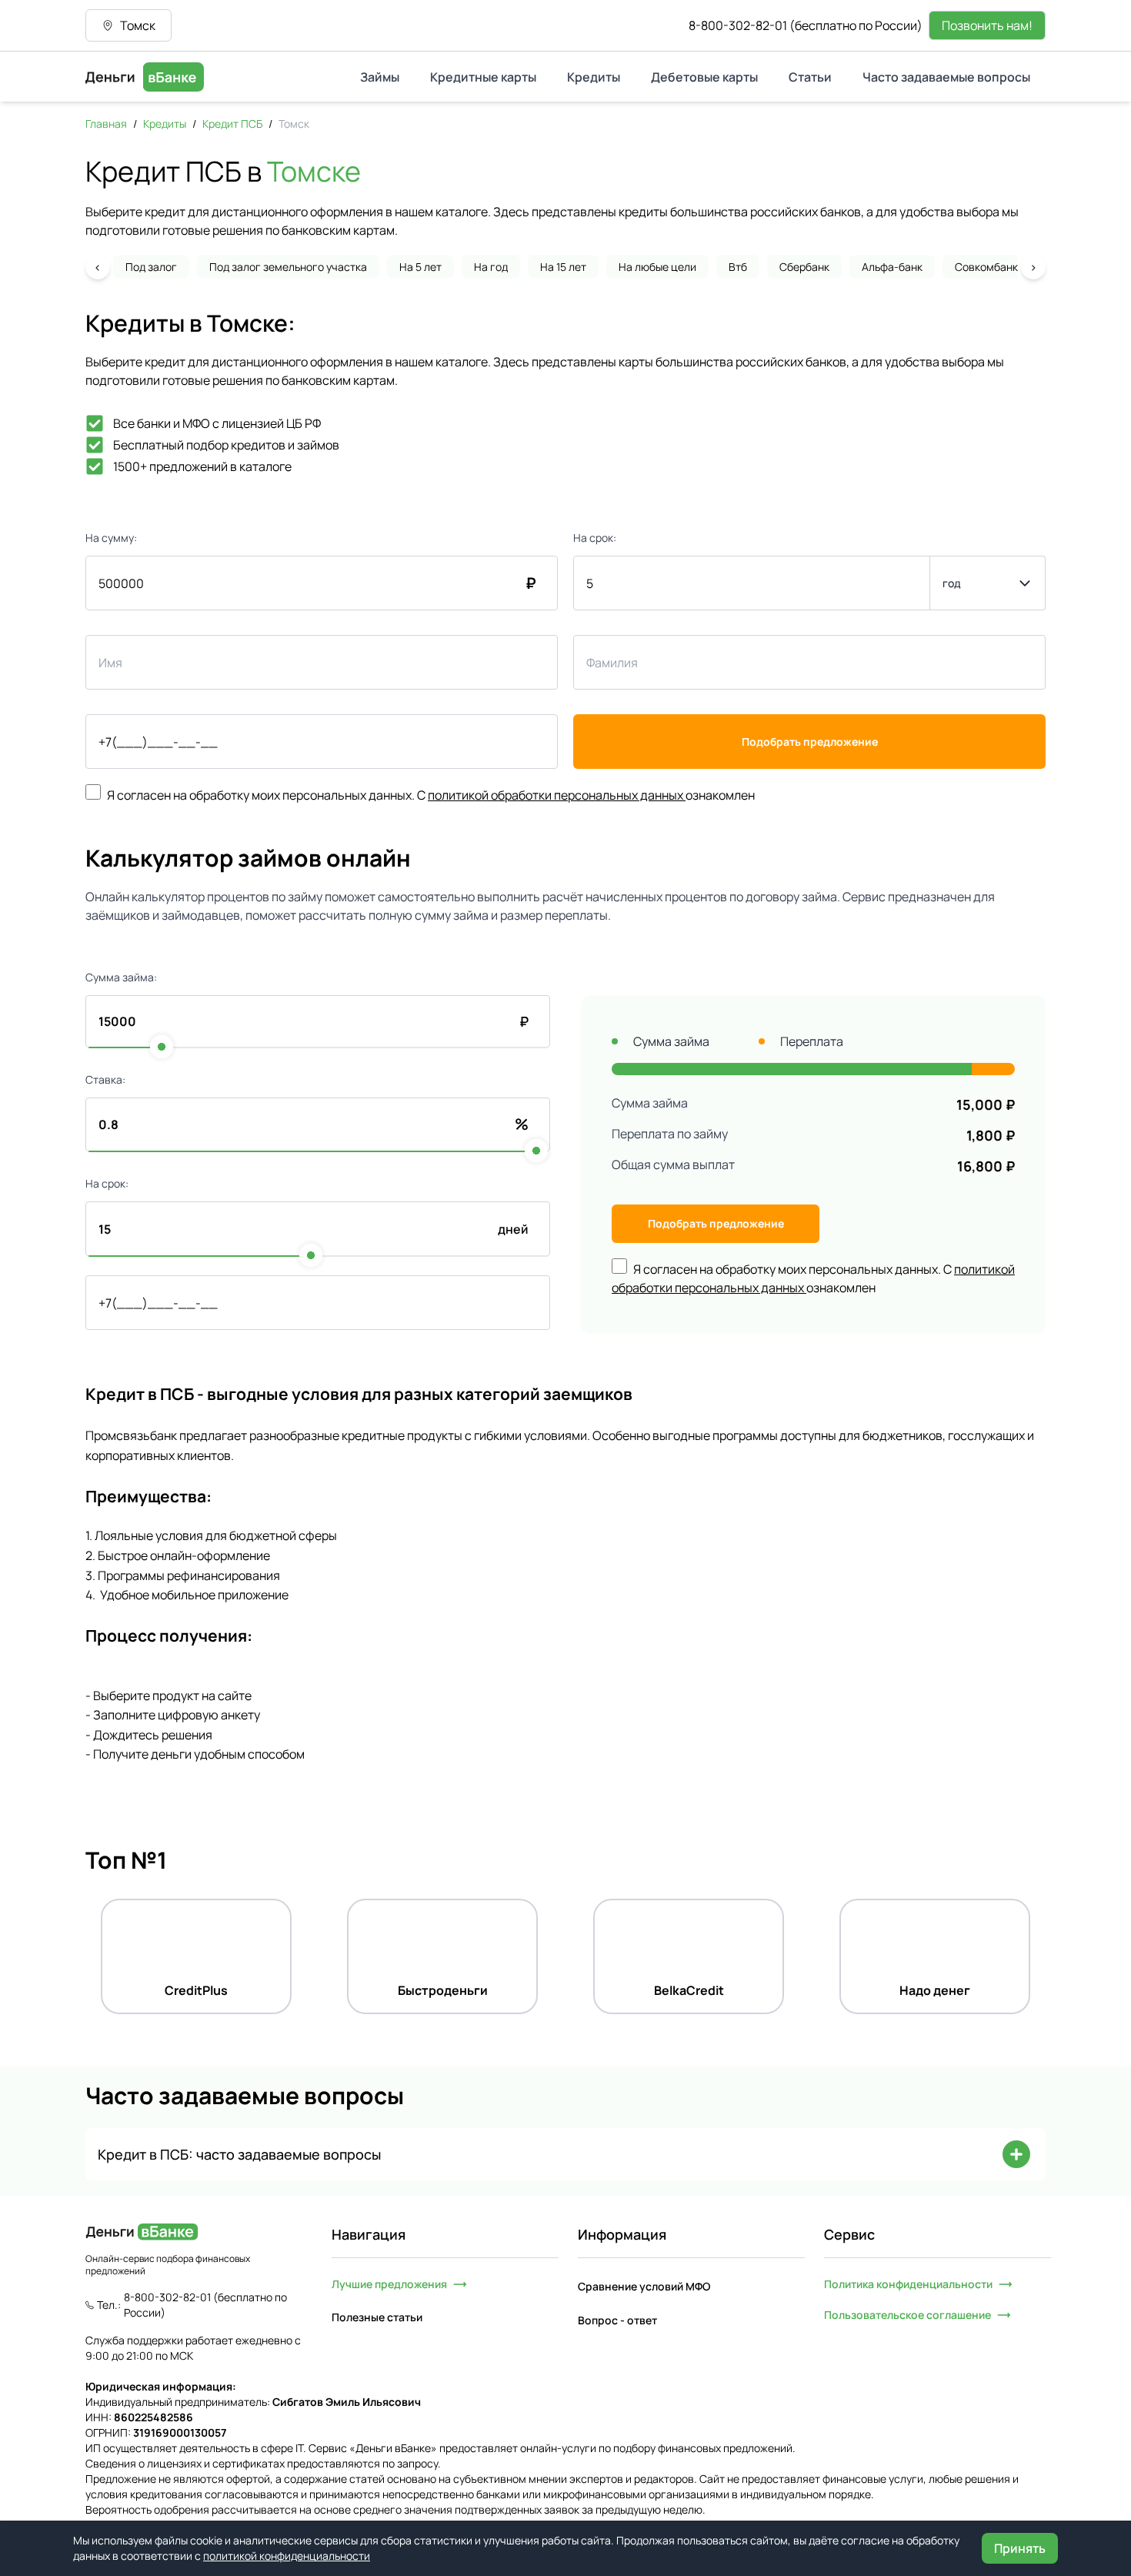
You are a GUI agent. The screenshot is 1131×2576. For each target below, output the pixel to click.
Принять (1020, 2548)
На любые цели (657, 267)
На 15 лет (563, 267)
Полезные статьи (377, 2317)
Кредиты (165, 124)
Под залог (151, 267)
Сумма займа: (121, 977)
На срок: (595, 538)
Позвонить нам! (987, 25)
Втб (738, 267)
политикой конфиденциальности (287, 2556)
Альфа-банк (892, 267)
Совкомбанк (986, 267)
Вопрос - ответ (617, 2320)
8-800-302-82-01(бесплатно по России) (806, 25)
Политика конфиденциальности (908, 2284)
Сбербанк (804, 267)
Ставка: (105, 1079)
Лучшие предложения (389, 2284)
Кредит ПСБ (232, 124)
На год (491, 267)
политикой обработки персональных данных (555, 795)
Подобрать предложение (810, 742)
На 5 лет (420, 267)
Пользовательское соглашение (907, 2315)
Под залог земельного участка (288, 267)
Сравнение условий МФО (644, 2286)
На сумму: (111, 538)
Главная (106, 124)
